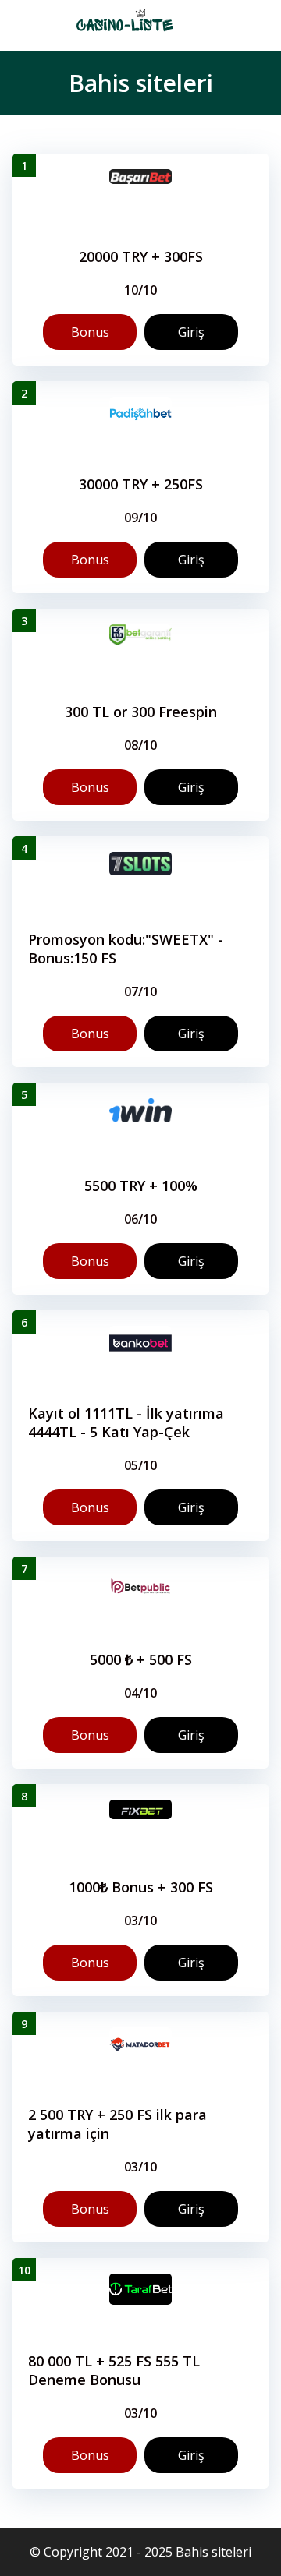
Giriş (191, 332)
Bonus (90, 332)
